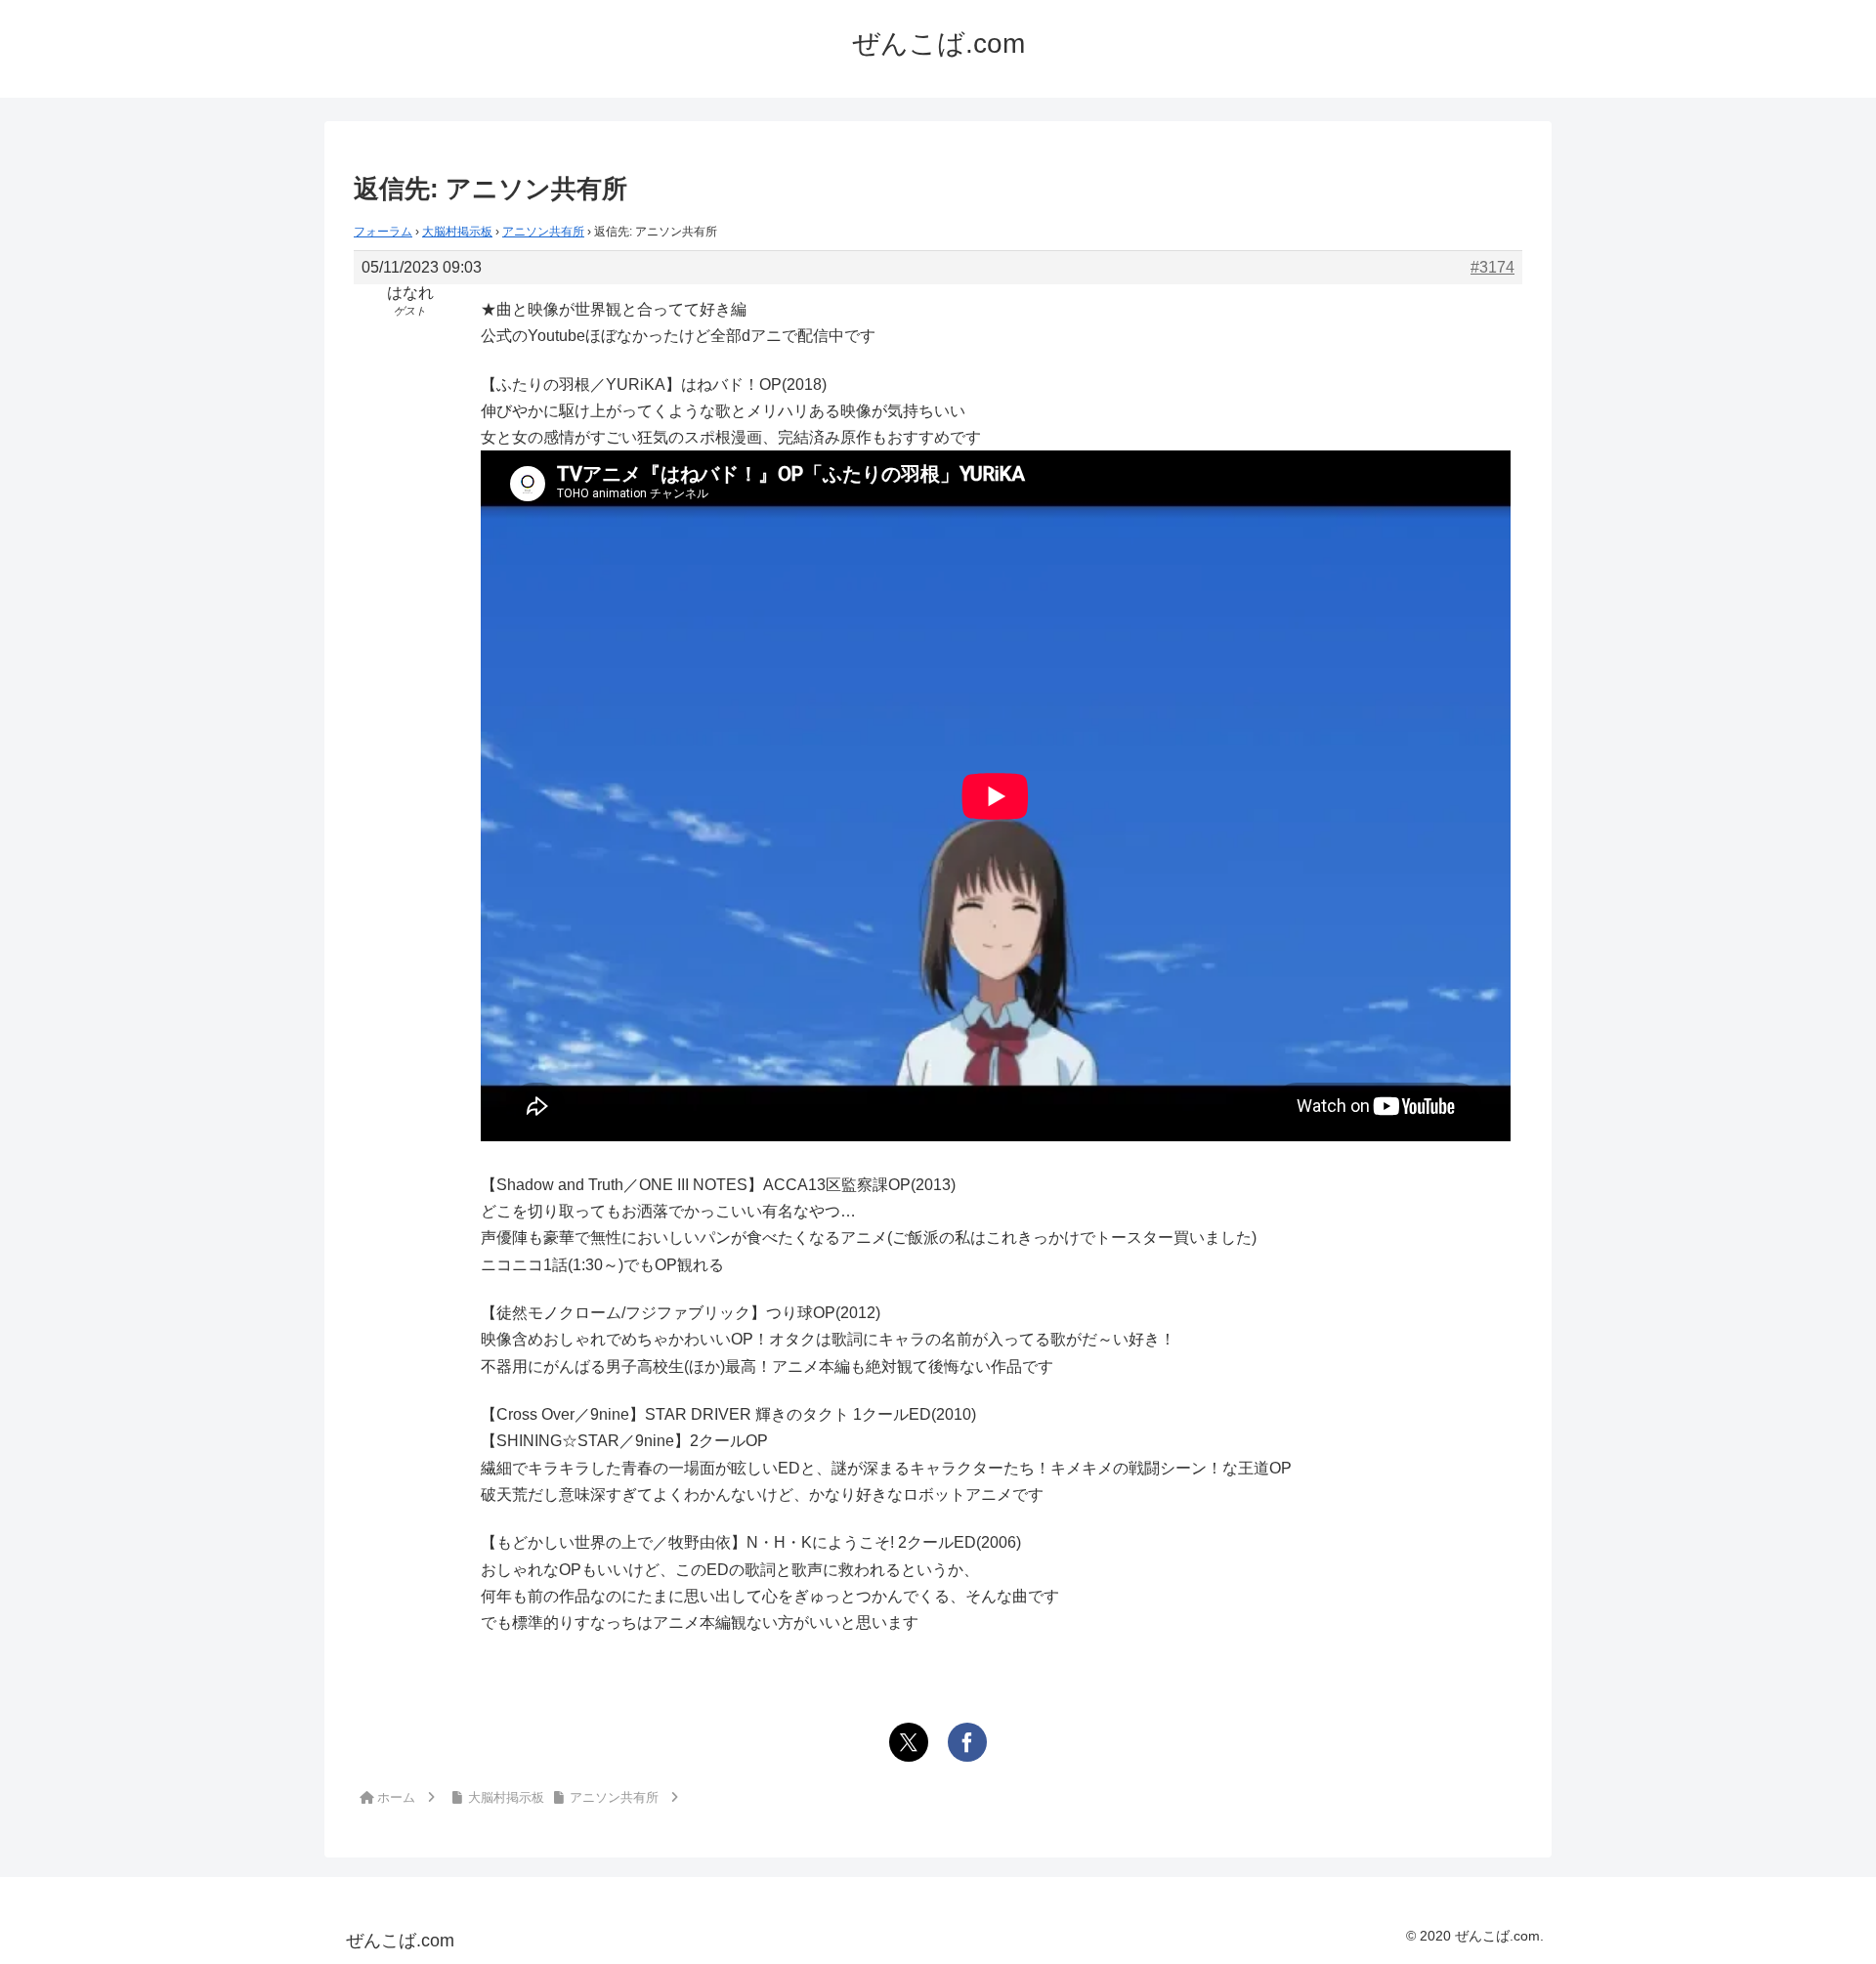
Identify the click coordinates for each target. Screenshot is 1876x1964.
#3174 (1492, 267)
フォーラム (383, 232)
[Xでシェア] (909, 1742)
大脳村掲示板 (457, 232)
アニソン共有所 (543, 232)
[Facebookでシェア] (967, 1742)
